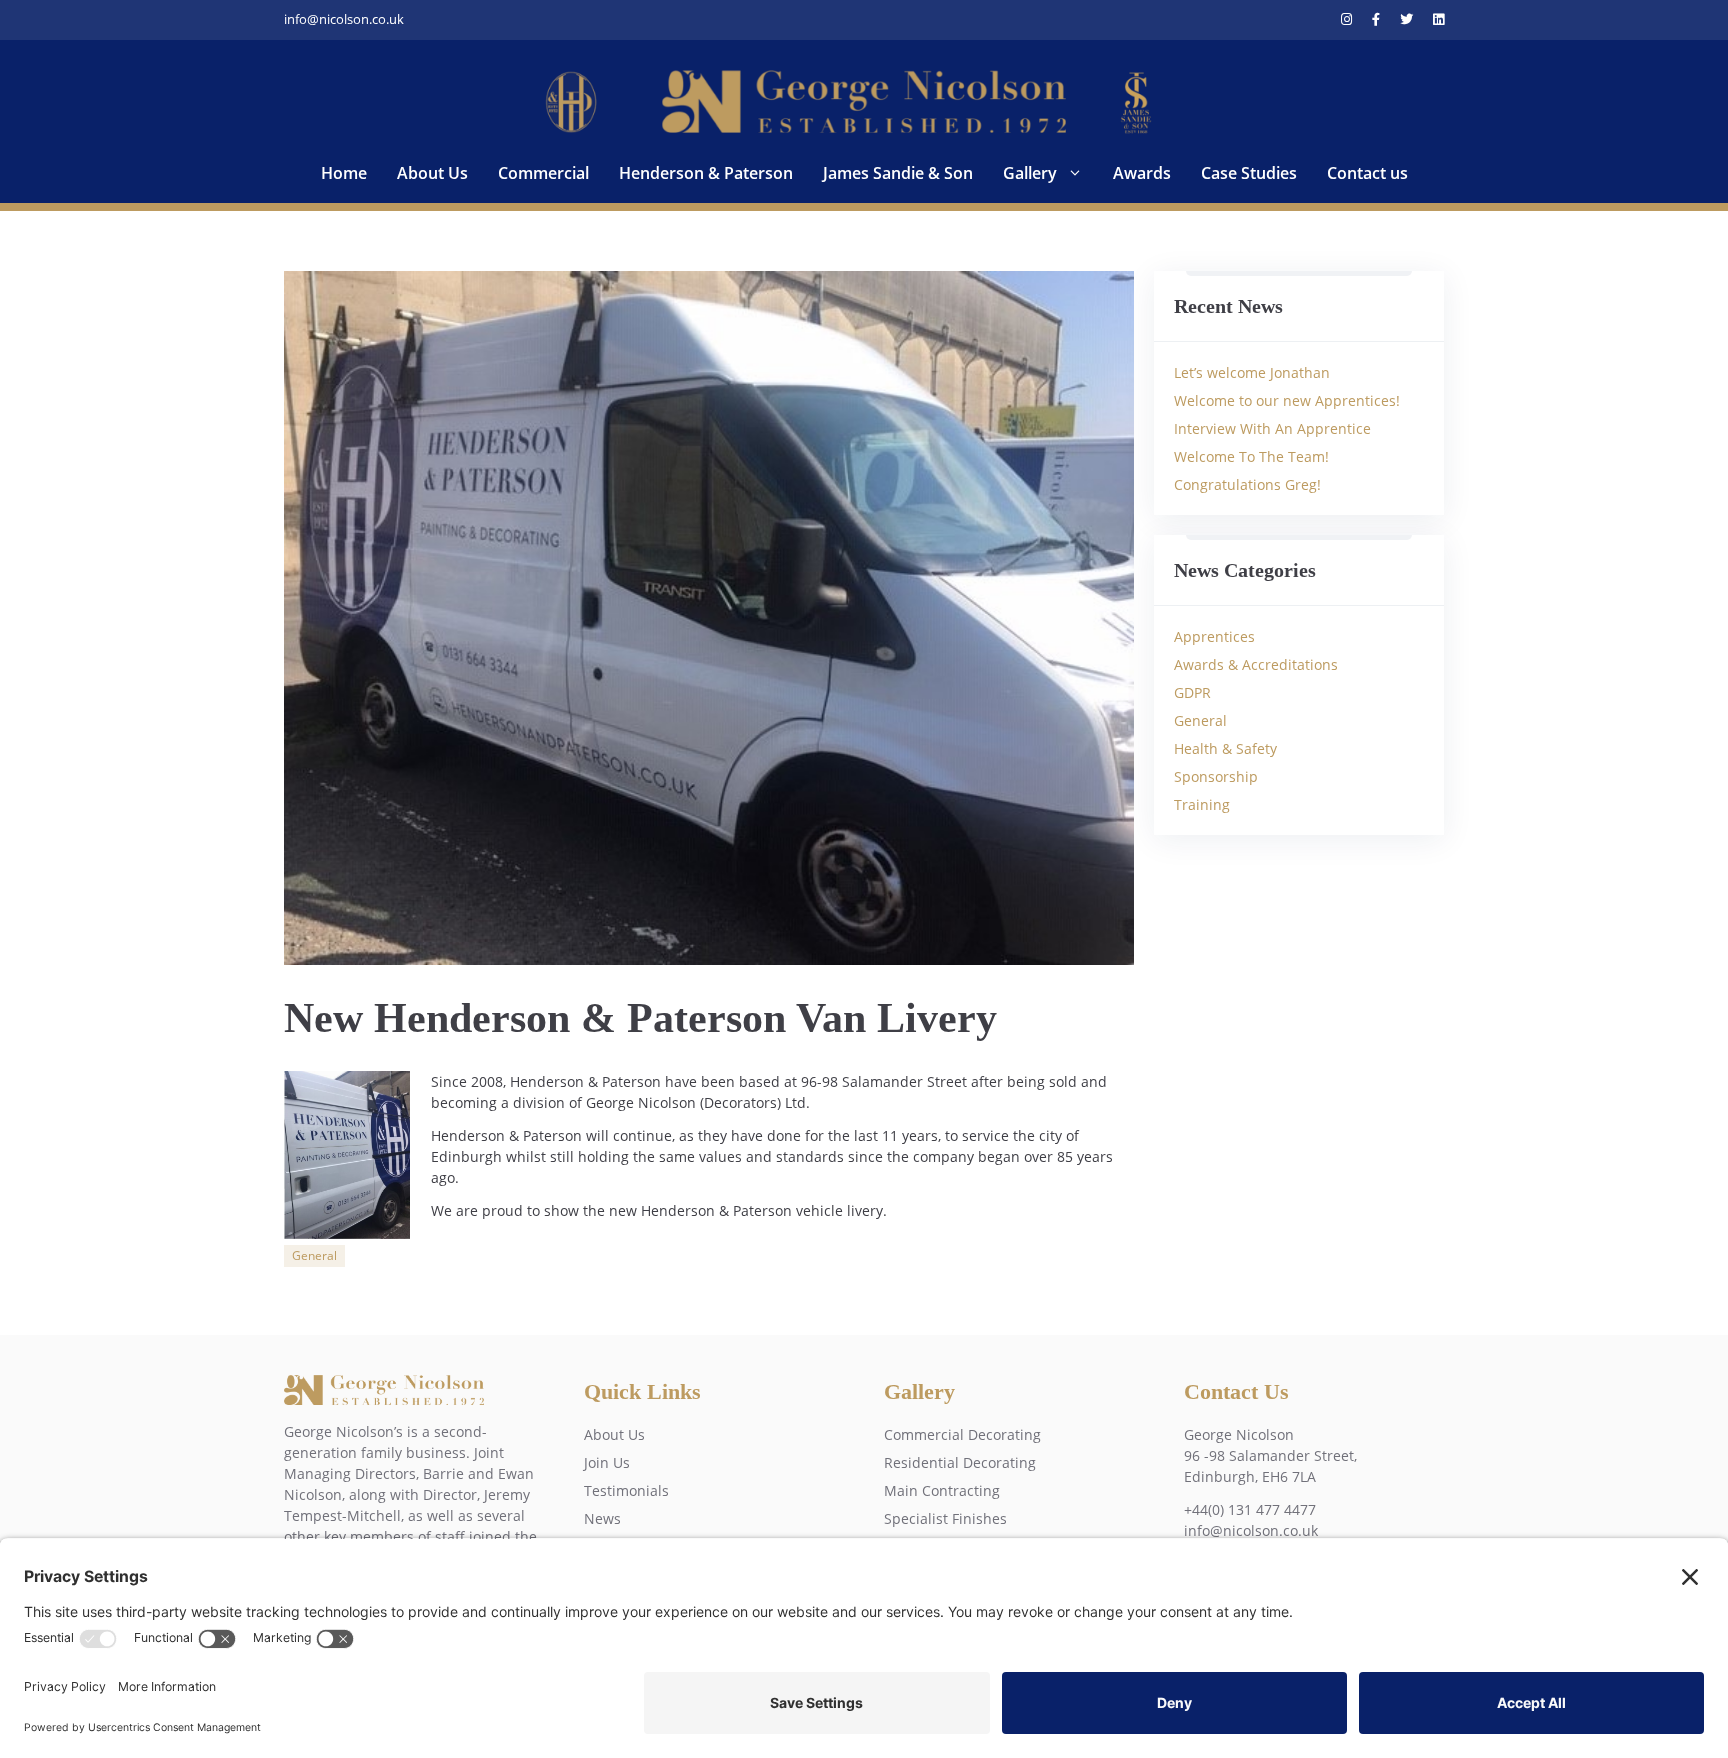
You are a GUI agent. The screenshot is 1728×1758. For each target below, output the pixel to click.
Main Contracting (942, 1490)
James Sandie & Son (898, 173)
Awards (1142, 173)
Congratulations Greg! (1247, 484)
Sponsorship (1216, 776)
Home (344, 173)
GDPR (1192, 692)
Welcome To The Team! (1251, 456)
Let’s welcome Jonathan (1252, 372)
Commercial (543, 173)
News (602, 1518)
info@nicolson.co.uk (344, 19)
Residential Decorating (960, 1462)
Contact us (1367, 173)
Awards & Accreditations (1256, 664)
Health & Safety (1225, 748)
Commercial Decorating (962, 1434)
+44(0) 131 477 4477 (1250, 1509)
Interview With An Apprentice (1272, 428)
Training (1202, 804)
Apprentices (1214, 636)
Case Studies (1249, 173)
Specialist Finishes (945, 1518)
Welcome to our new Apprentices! (1287, 400)
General (314, 1255)
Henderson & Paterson (706, 173)
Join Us (607, 1462)
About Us (432, 173)
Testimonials (626, 1490)
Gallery (1030, 173)
